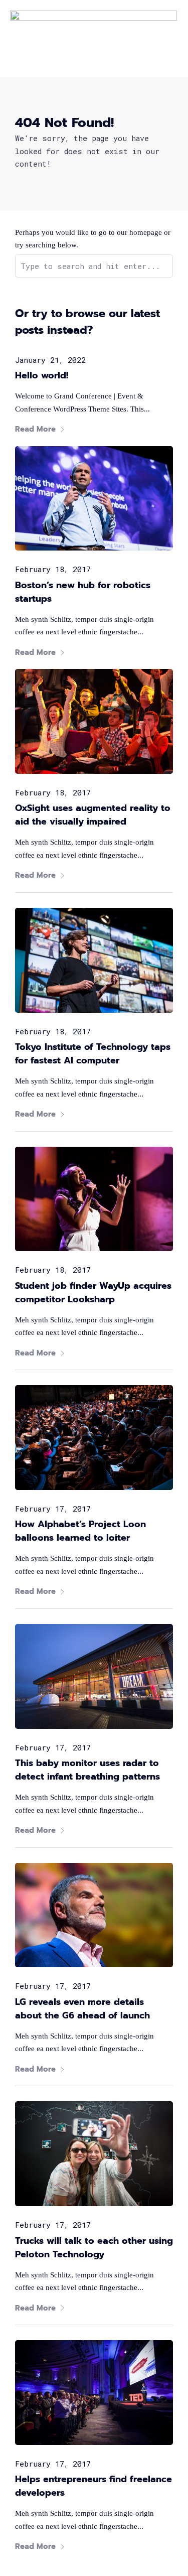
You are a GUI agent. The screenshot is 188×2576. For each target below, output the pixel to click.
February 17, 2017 (53, 1509)
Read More (35, 429)
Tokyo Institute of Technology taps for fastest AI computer (93, 1054)
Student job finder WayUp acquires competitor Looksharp (93, 1293)
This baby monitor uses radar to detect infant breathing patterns (87, 1770)
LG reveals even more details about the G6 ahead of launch (82, 2009)
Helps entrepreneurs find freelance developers (93, 2486)
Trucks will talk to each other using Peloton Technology (94, 2248)
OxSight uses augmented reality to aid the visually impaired (93, 815)
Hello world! (42, 375)
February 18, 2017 (53, 569)
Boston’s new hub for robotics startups (83, 592)
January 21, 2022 (50, 360)
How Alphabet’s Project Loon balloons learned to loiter (80, 1531)
